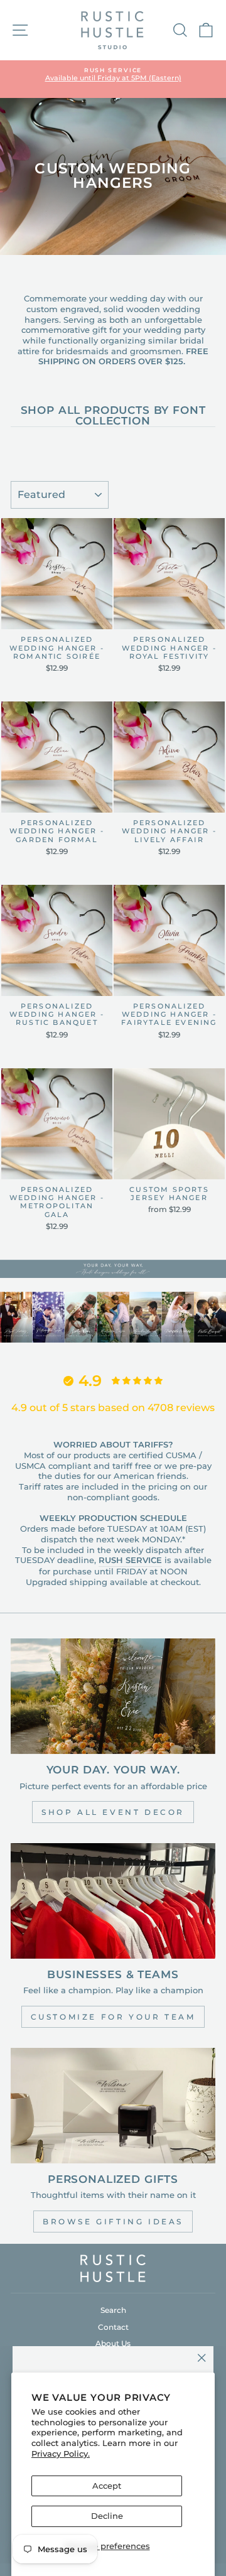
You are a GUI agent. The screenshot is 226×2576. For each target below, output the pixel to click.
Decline (107, 2516)
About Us (113, 2343)
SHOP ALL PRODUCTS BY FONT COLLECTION (113, 416)
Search (113, 2310)
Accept (107, 2486)
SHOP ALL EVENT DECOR (113, 1812)
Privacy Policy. (61, 2454)
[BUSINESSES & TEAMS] (113, 1901)
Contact (113, 2327)
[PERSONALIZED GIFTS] (113, 2105)
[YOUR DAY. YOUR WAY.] (113, 1696)
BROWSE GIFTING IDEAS (113, 2222)
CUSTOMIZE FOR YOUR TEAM (113, 2017)
